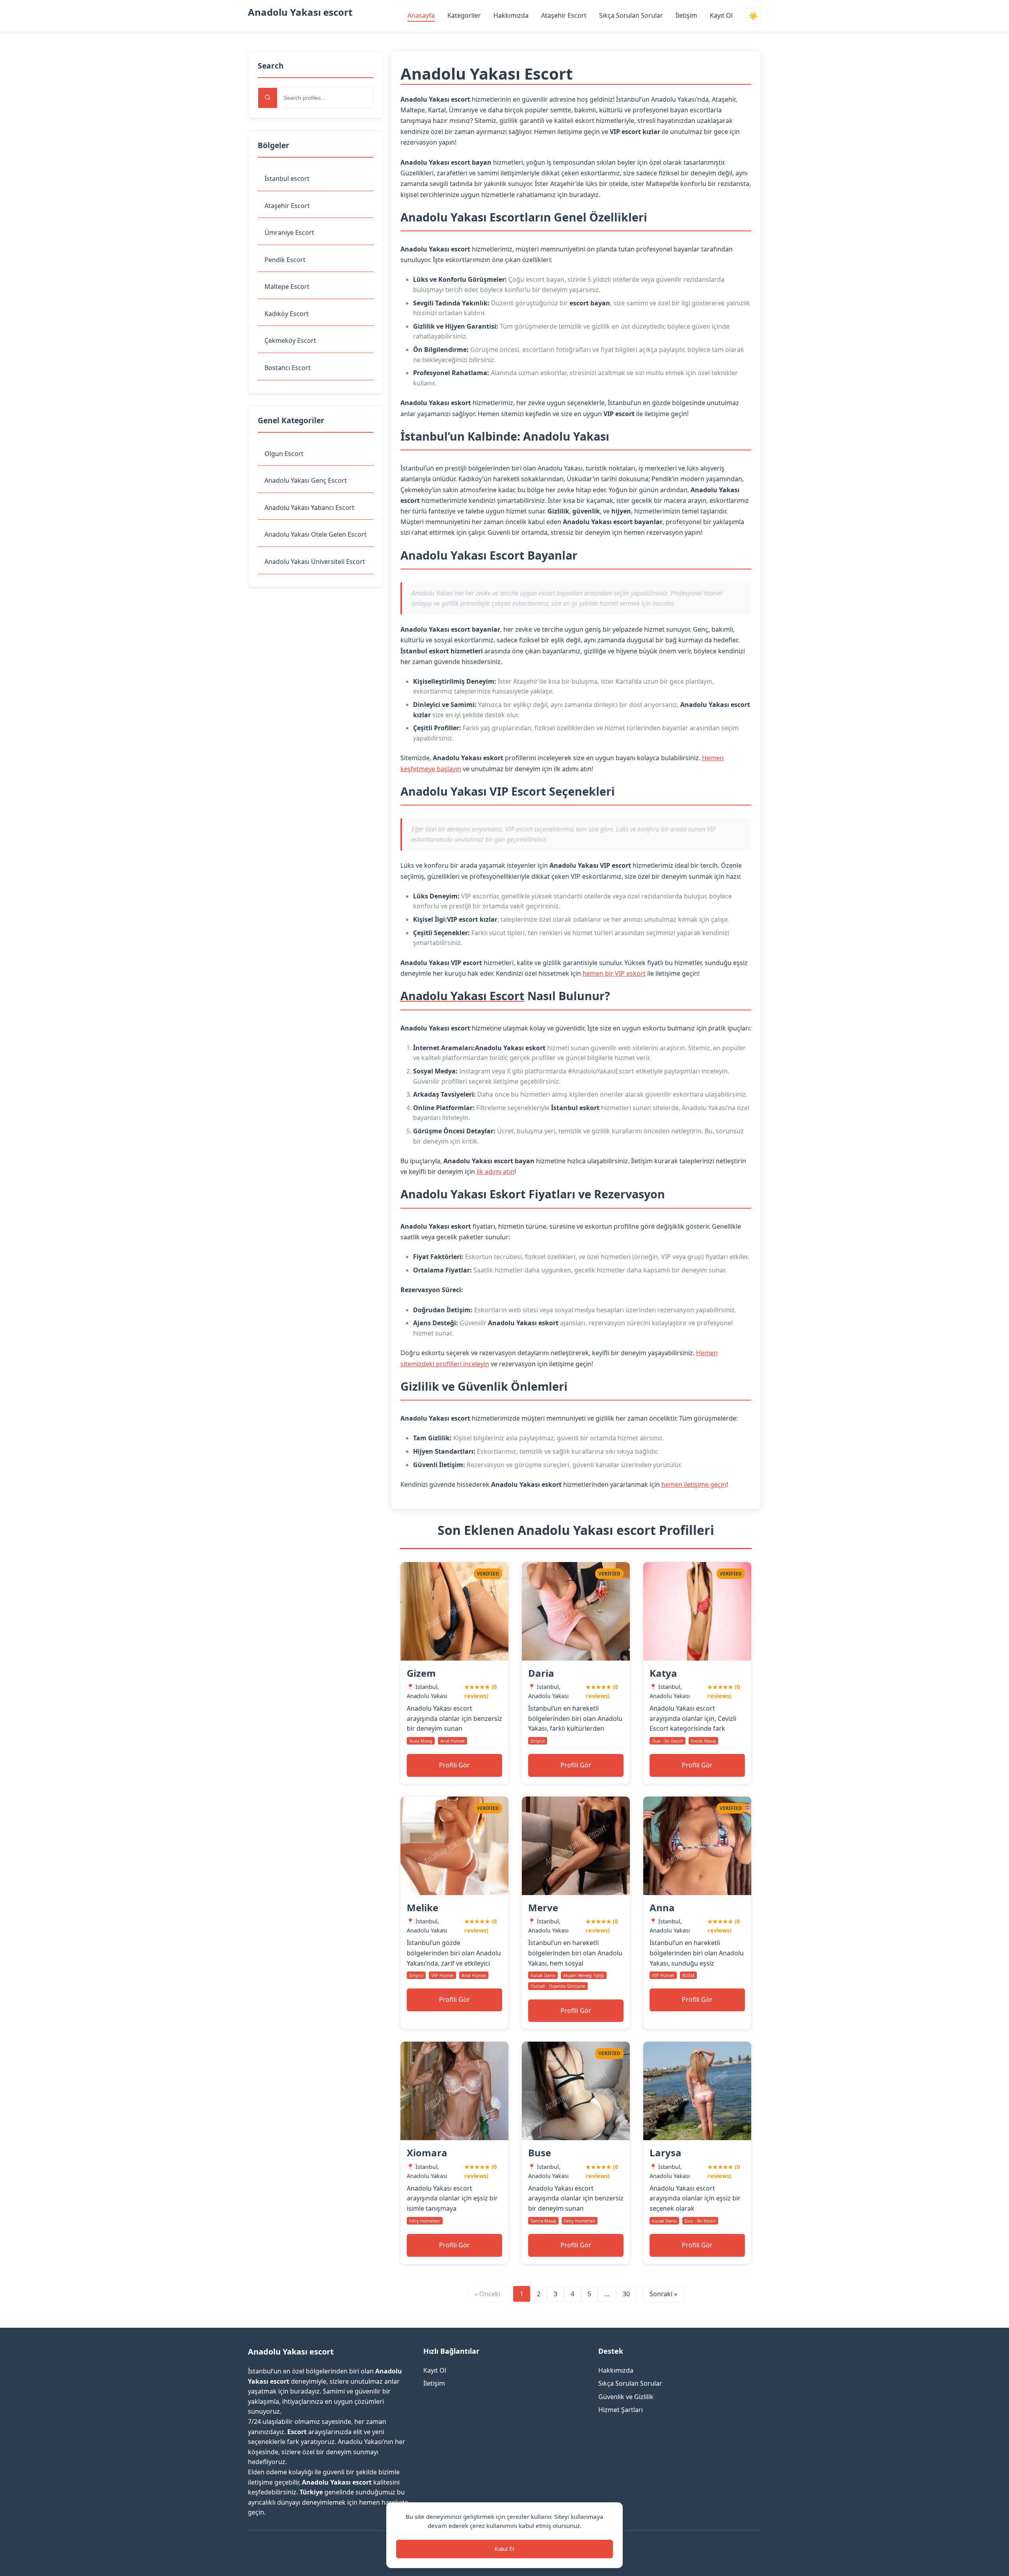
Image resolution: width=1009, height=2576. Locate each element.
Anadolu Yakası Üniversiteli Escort (315, 562)
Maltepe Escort (287, 286)
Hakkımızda (511, 15)
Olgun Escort (284, 454)
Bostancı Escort (288, 368)
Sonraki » (663, 2294)
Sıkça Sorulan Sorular (631, 15)
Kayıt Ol (721, 15)
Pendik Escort (285, 260)
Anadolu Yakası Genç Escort (306, 480)
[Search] (268, 98)
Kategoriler (464, 15)
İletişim (686, 15)
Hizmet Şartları (621, 2410)
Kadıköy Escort (287, 314)
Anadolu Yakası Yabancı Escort (309, 508)
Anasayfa (421, 15)
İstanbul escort (287, 179)
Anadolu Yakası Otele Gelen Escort (316, 534)
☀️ (753, 16)
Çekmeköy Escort (290, 340)
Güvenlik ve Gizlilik (626, 2397)
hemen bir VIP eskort (614, 973)
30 (626, 2294)
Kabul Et (504, 2549)
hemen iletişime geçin (694, 1484)
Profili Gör (454, 1765)
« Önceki (487, 2294)
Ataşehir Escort (564, 15)
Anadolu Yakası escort (300, 12)
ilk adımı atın (495, 1172)
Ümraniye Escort (289, 232)
